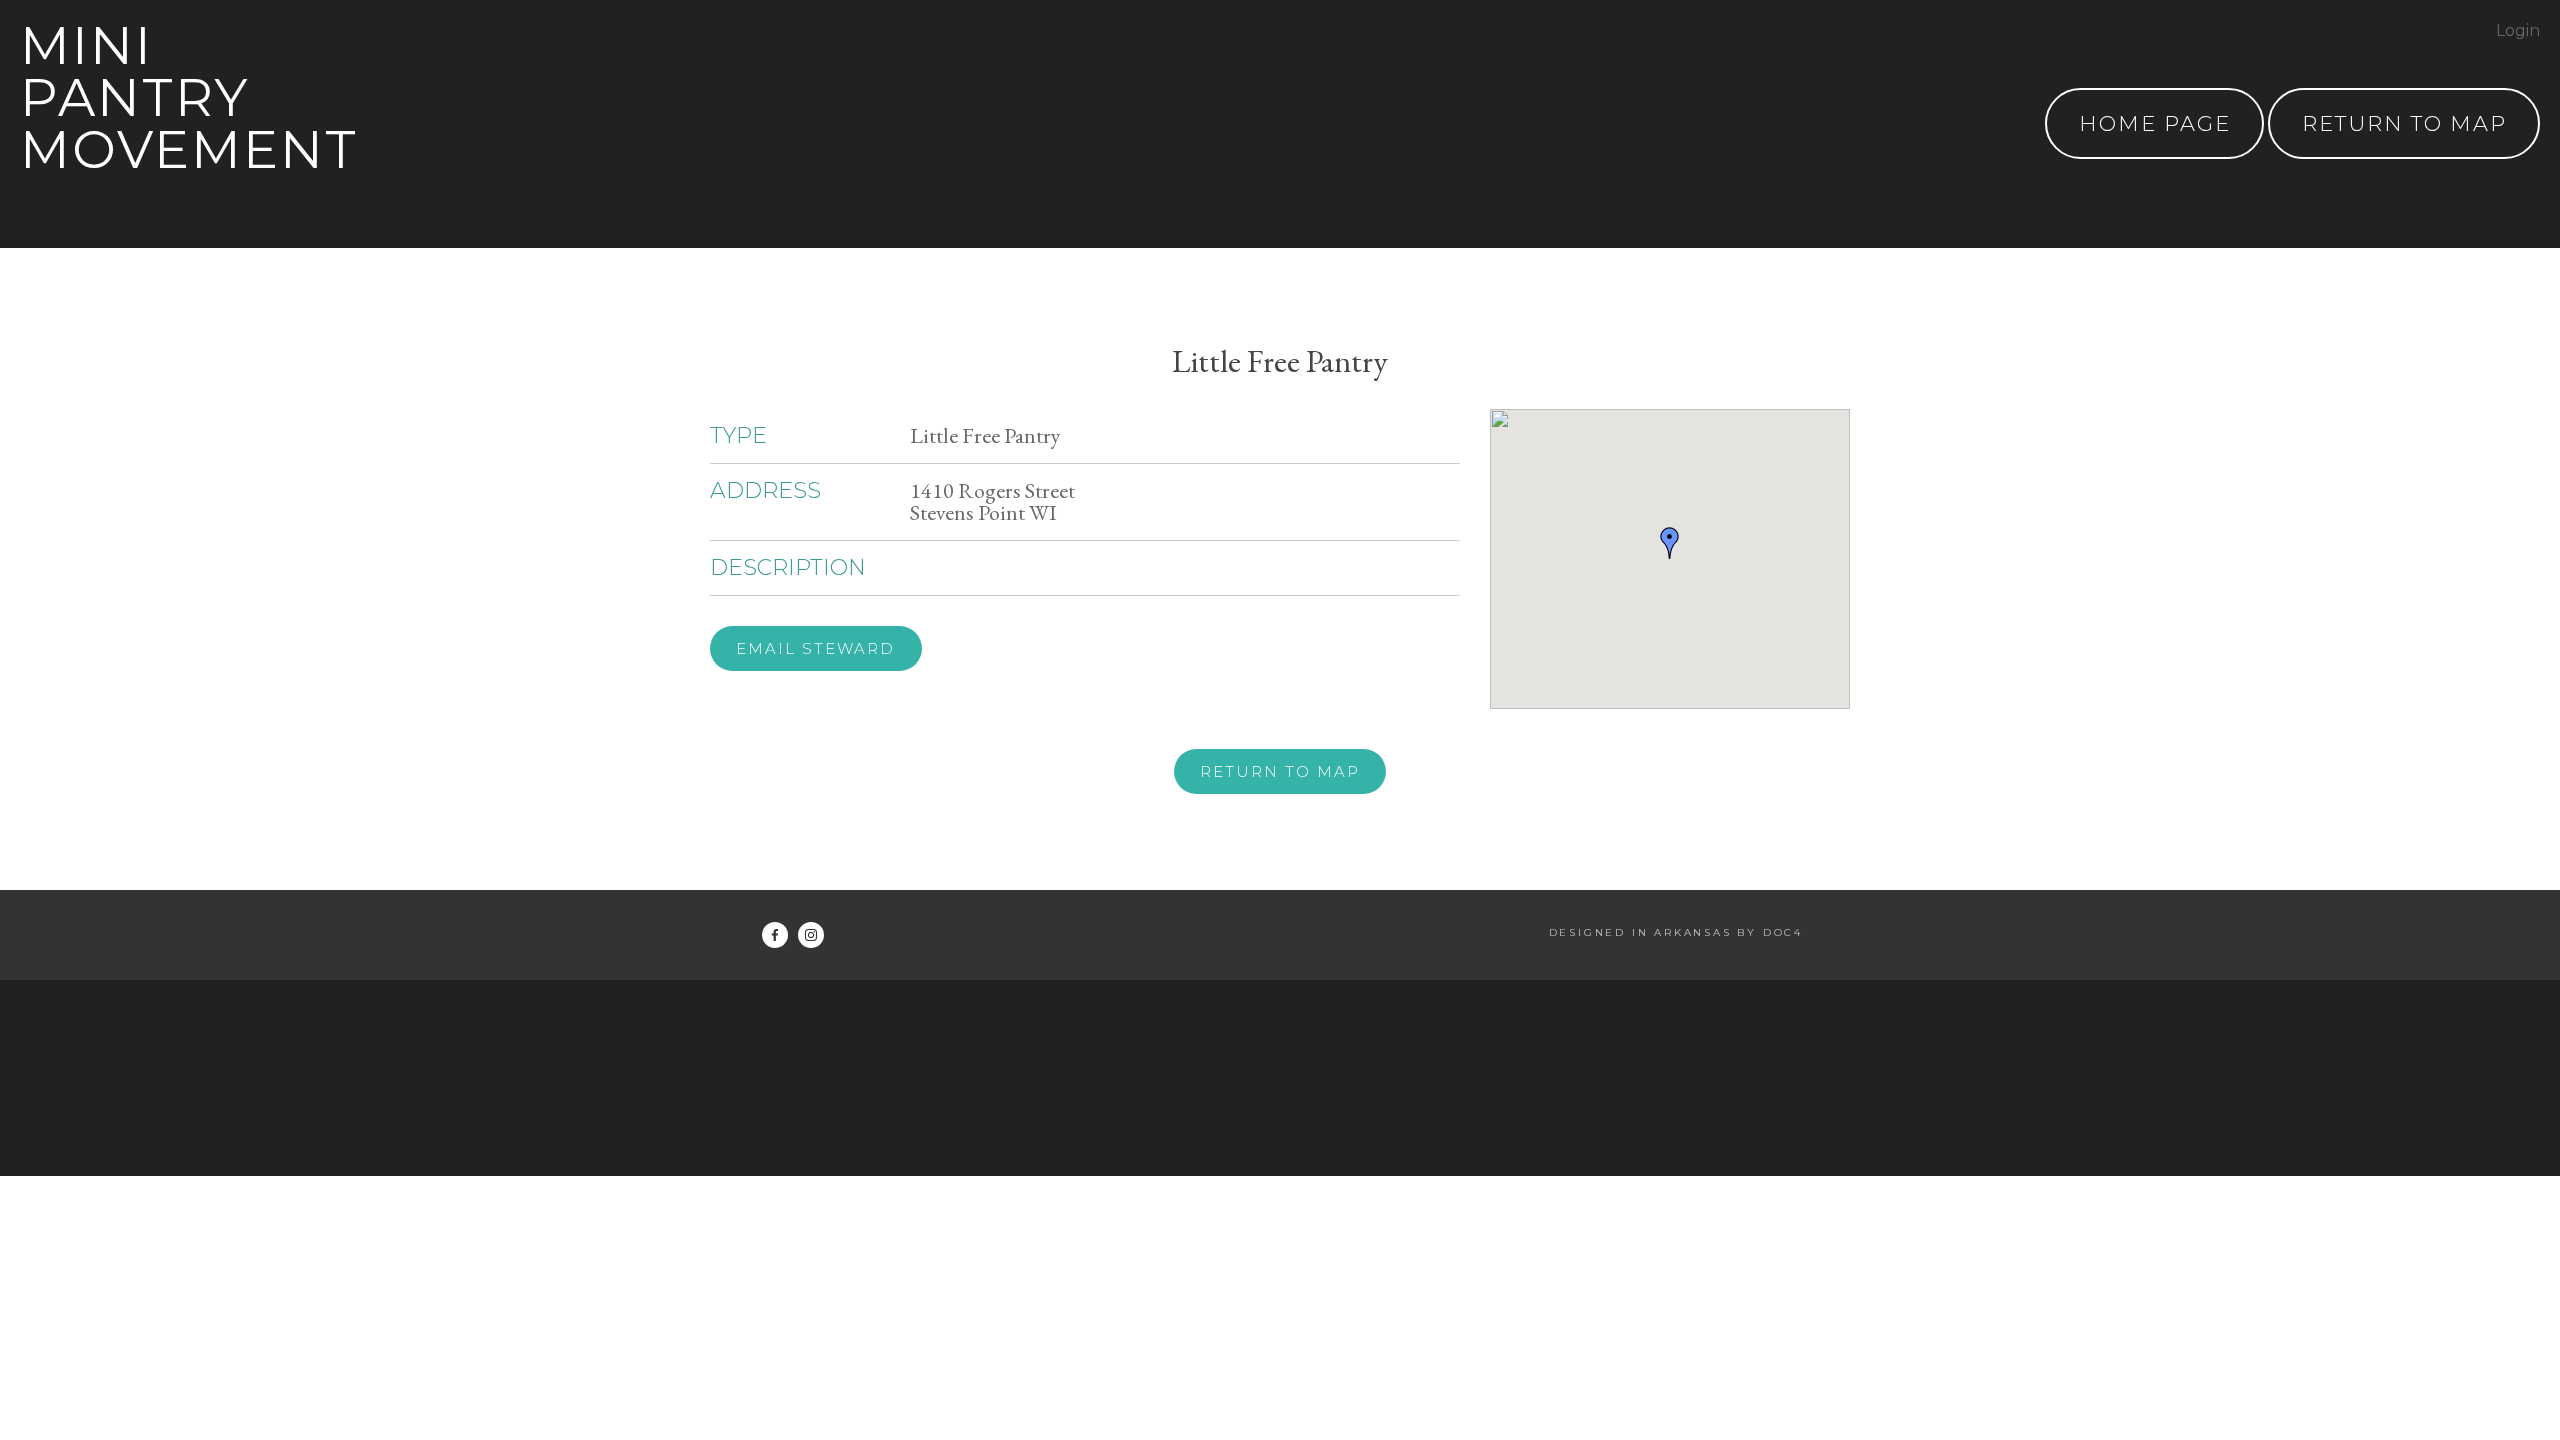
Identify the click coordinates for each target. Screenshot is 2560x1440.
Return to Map (1280, 771)
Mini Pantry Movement (189, 97)
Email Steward (815, 648)
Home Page (2155, 123)
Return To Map (2404, 123)
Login (2518, 30)
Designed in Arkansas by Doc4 (1676, 932)
